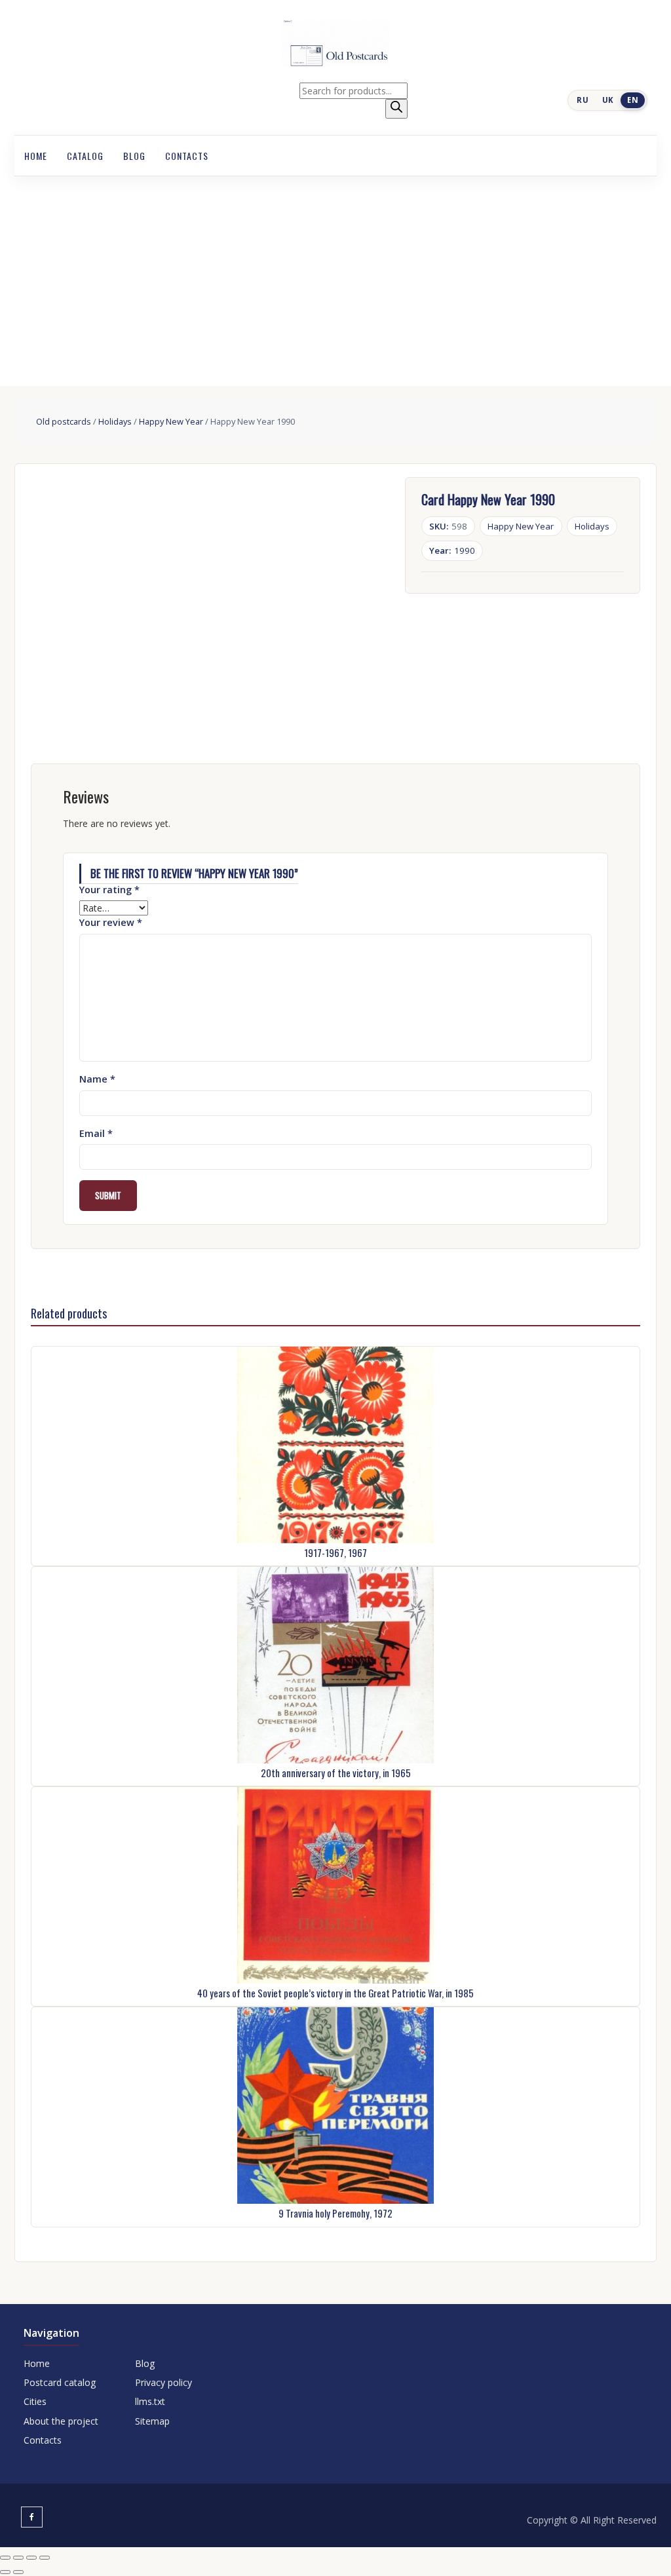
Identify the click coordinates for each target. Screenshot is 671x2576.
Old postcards (64, 421)
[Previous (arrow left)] (5, 2572)
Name (97, 1079)
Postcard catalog (60, 2382)
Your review (111, 922)
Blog (134, 156)
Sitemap (152, 2421)
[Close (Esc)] (45, 2558)
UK (608, 100)
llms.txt (150, 2401)
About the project (61, 2421)
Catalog (85, 156)
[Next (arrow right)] (18, 2572)
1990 (452, 550)
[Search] (396, 109)
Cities (35, 2401)
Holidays (115, 421)
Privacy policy (163, 2382)
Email (96, 1133)
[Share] (31, 2558)
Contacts (187, 156)
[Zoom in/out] (5, 2558)
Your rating (109, 890)
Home (36, 156)
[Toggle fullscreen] (18, 2558)
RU (583, 100)
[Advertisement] (335, 275)
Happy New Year (171, 421)
